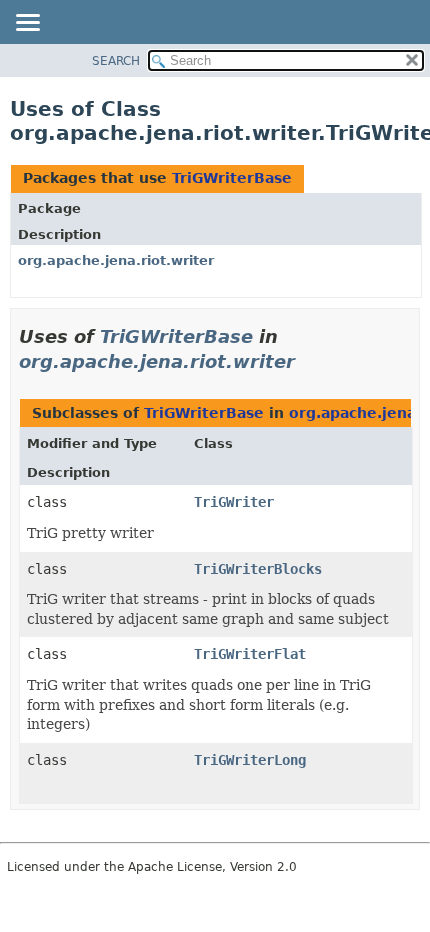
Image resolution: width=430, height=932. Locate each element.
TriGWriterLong (250, 760)
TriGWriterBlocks (258, 569)
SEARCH (116, 61)
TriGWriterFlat (250, 654)
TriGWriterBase (232, 178)
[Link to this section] (309, 361)
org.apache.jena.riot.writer (116, 260)
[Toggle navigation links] (27, 24)
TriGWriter (234, 502)
